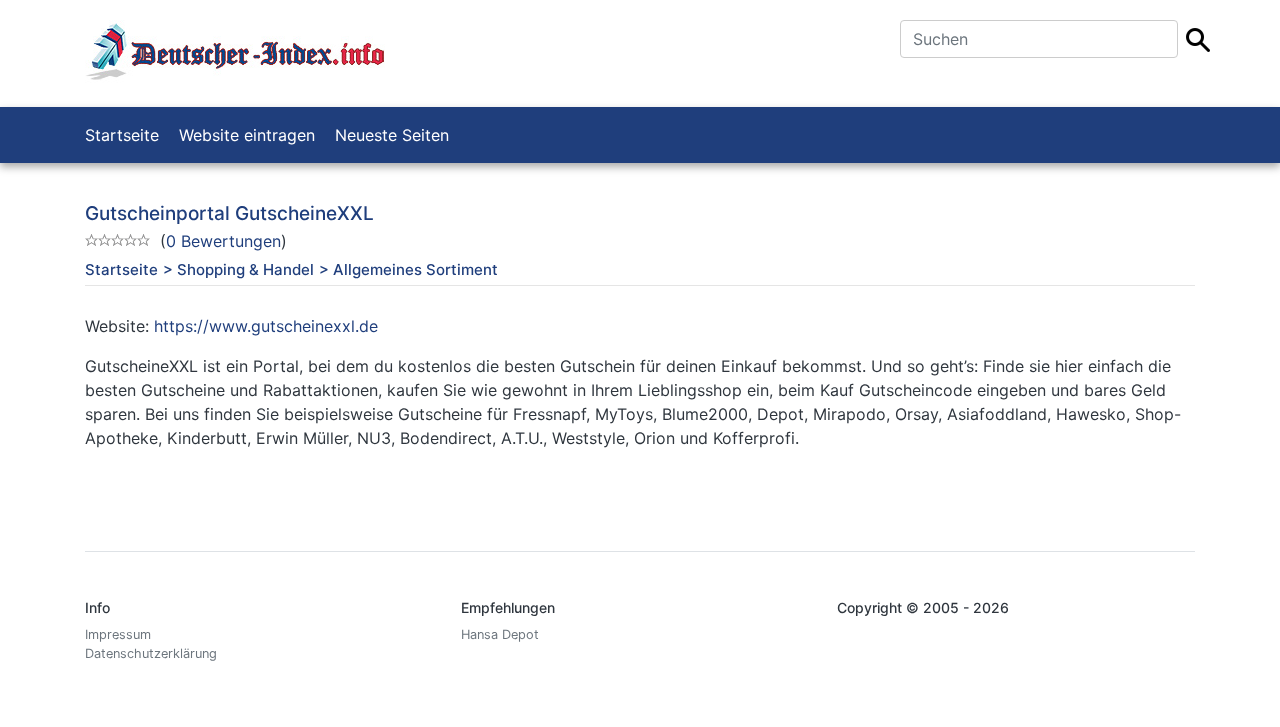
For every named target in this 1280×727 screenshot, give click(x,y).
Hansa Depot (500, 634)
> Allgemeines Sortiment (408, 269)
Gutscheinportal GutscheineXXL (229, 213)
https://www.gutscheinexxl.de (266, 326)
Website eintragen (247, 135)
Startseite (122, 135)
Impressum (118, 634)
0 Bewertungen (223, 241)
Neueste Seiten (392, 135)
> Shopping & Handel (238, 269)
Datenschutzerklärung (151, 653)
